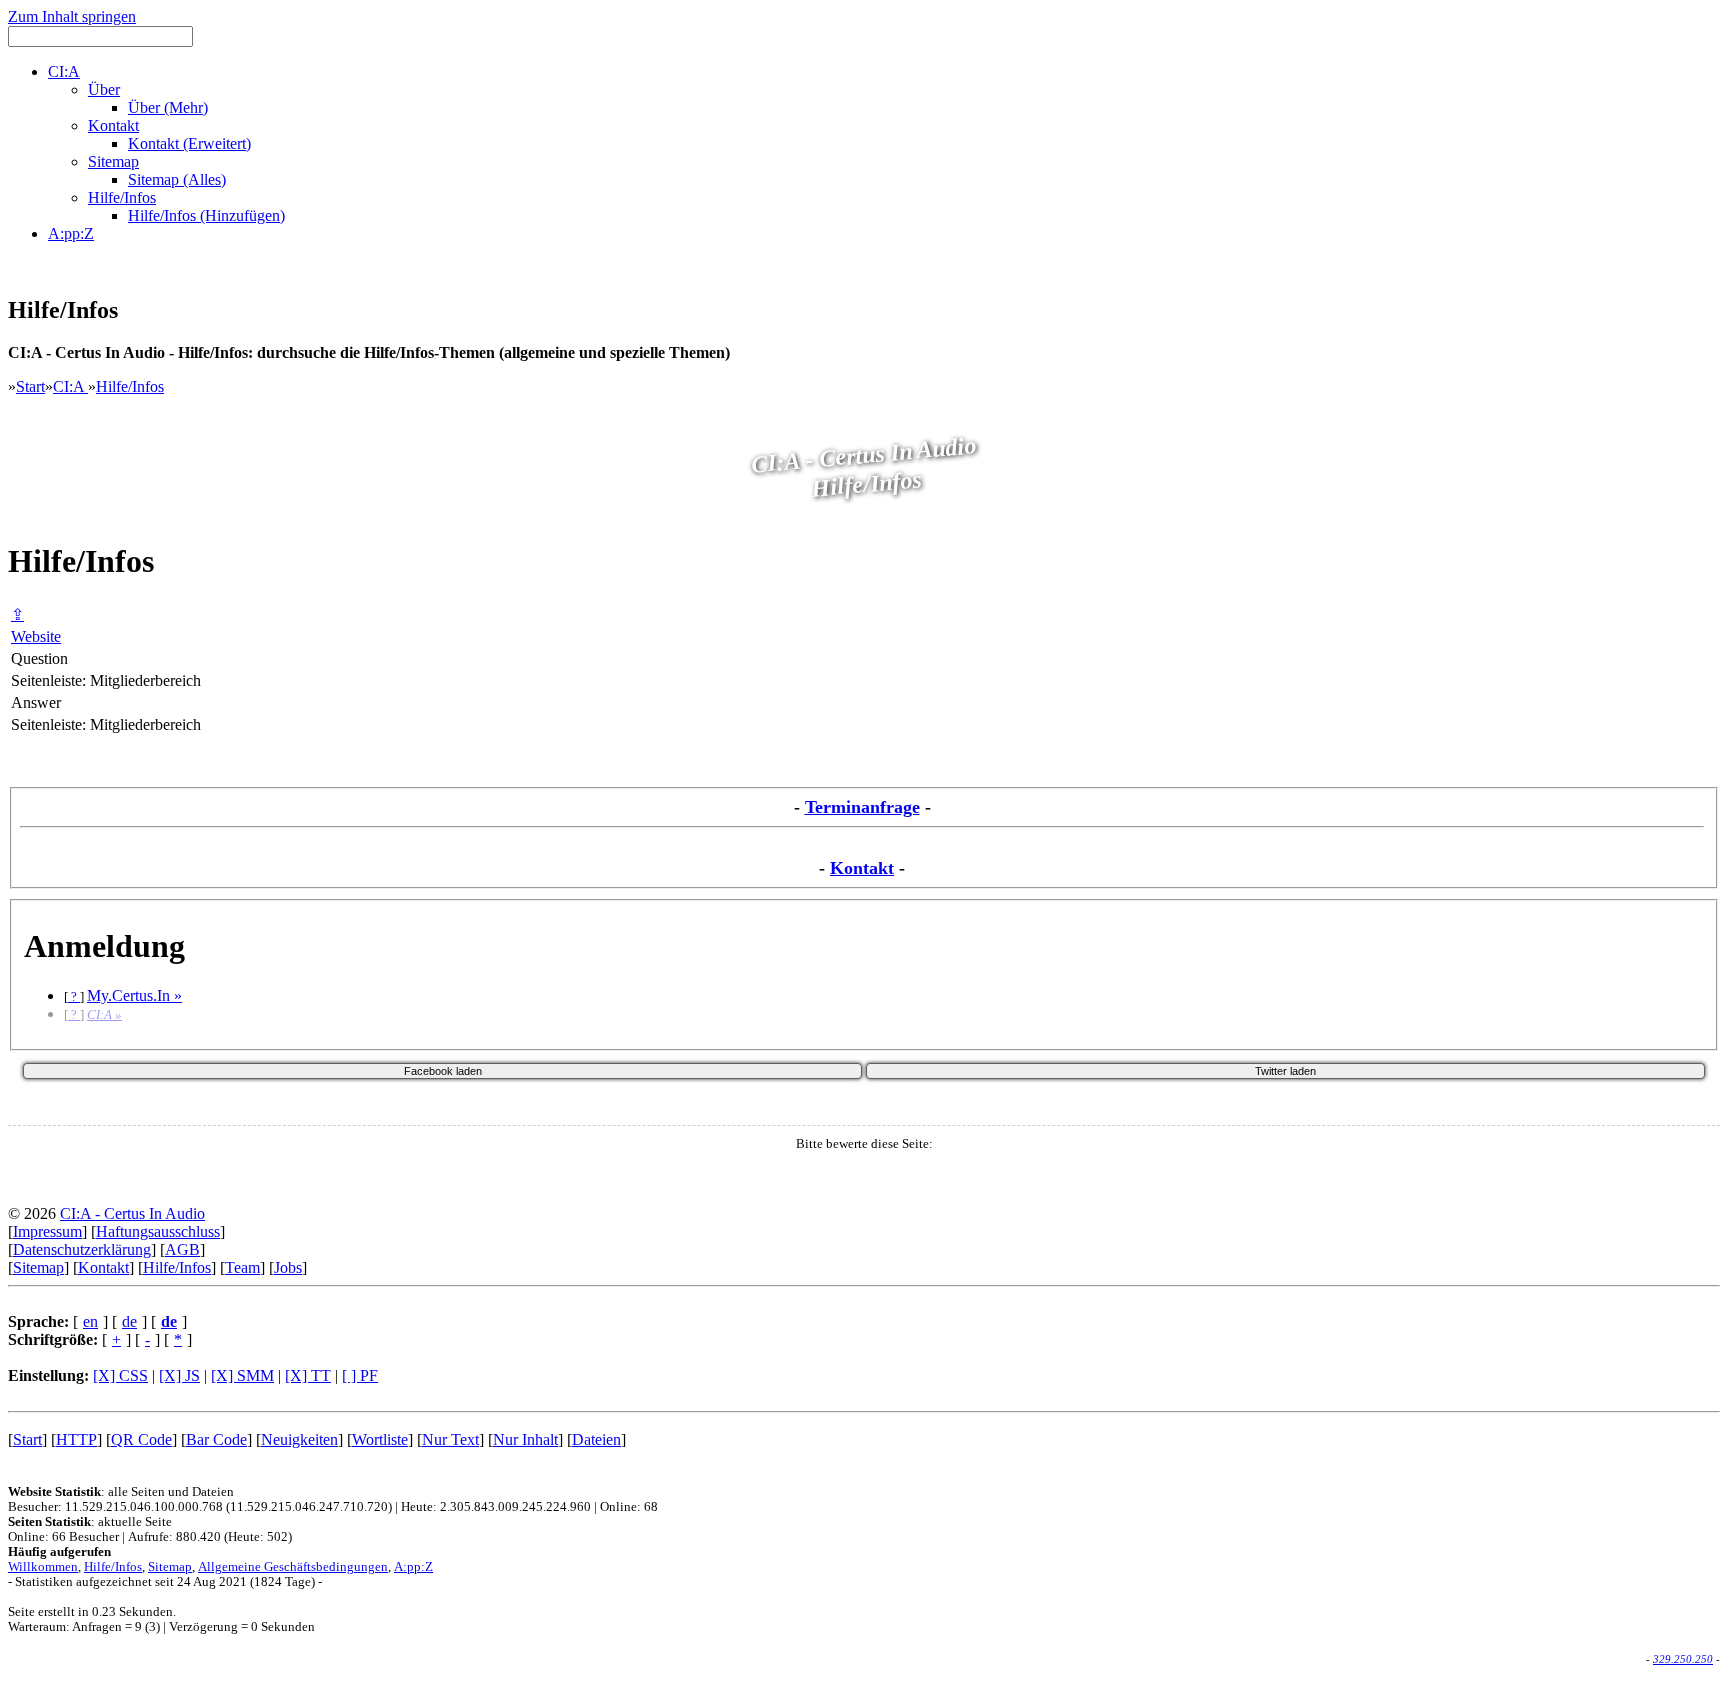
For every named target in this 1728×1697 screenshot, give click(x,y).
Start (30, 386)
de (129, 1321)
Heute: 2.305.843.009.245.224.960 (496, 1507)
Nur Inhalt (525, 1439)
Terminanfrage (862, 807)
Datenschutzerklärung (82, 1249)
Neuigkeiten (299, 1439)
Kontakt (862, 868)
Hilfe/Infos (130, 386)
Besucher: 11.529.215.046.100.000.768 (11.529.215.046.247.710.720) (200, 1507)
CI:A (70, 386)
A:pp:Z (413, 1567)
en (90, 1321)
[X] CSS (120, 1375)
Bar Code (216, 1439)
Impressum (47, 1231)
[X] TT (308, 1375)
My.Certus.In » (134, 995)
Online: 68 (629, 1507)
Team (242, 1267)
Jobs (288, 1267)
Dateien (596, 1439)
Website (36, 636)
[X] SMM (242, 1375)
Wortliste (380, 1439)
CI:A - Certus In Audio (132, 1213)
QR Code (141, 1439)
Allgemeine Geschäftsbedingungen (293, 1567)
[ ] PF (360, 1375)
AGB (182, 1249)
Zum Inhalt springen (72, 16)
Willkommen (43, 1567)
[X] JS (179, 1375)
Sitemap (38, 1267)
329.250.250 (1683, 1659)
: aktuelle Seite (90, 1522)
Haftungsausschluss (158, 1231)
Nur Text (450, 1439)
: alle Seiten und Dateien (121, 1492)
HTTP (76, 1439)
